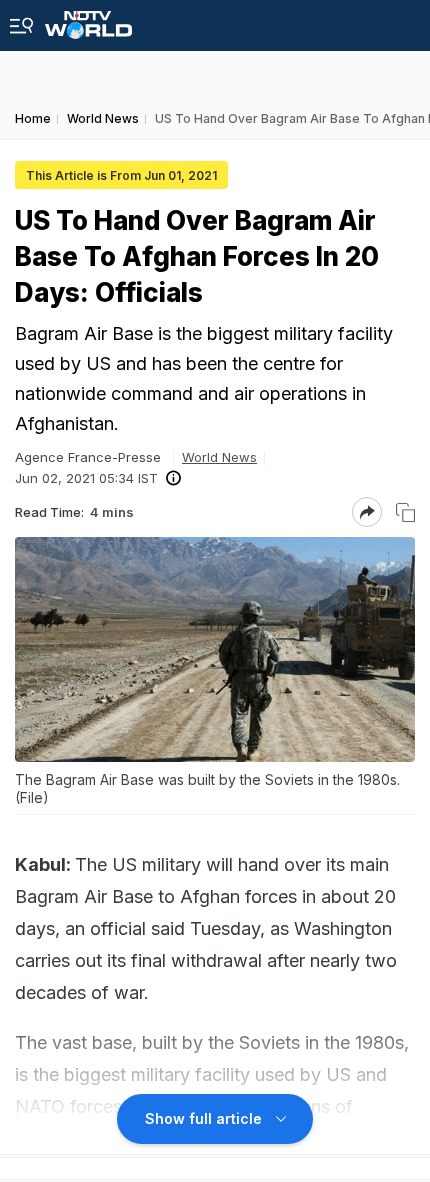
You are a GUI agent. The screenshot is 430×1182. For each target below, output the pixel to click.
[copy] (405, 512)
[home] (88, 19)
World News (219, 457)
